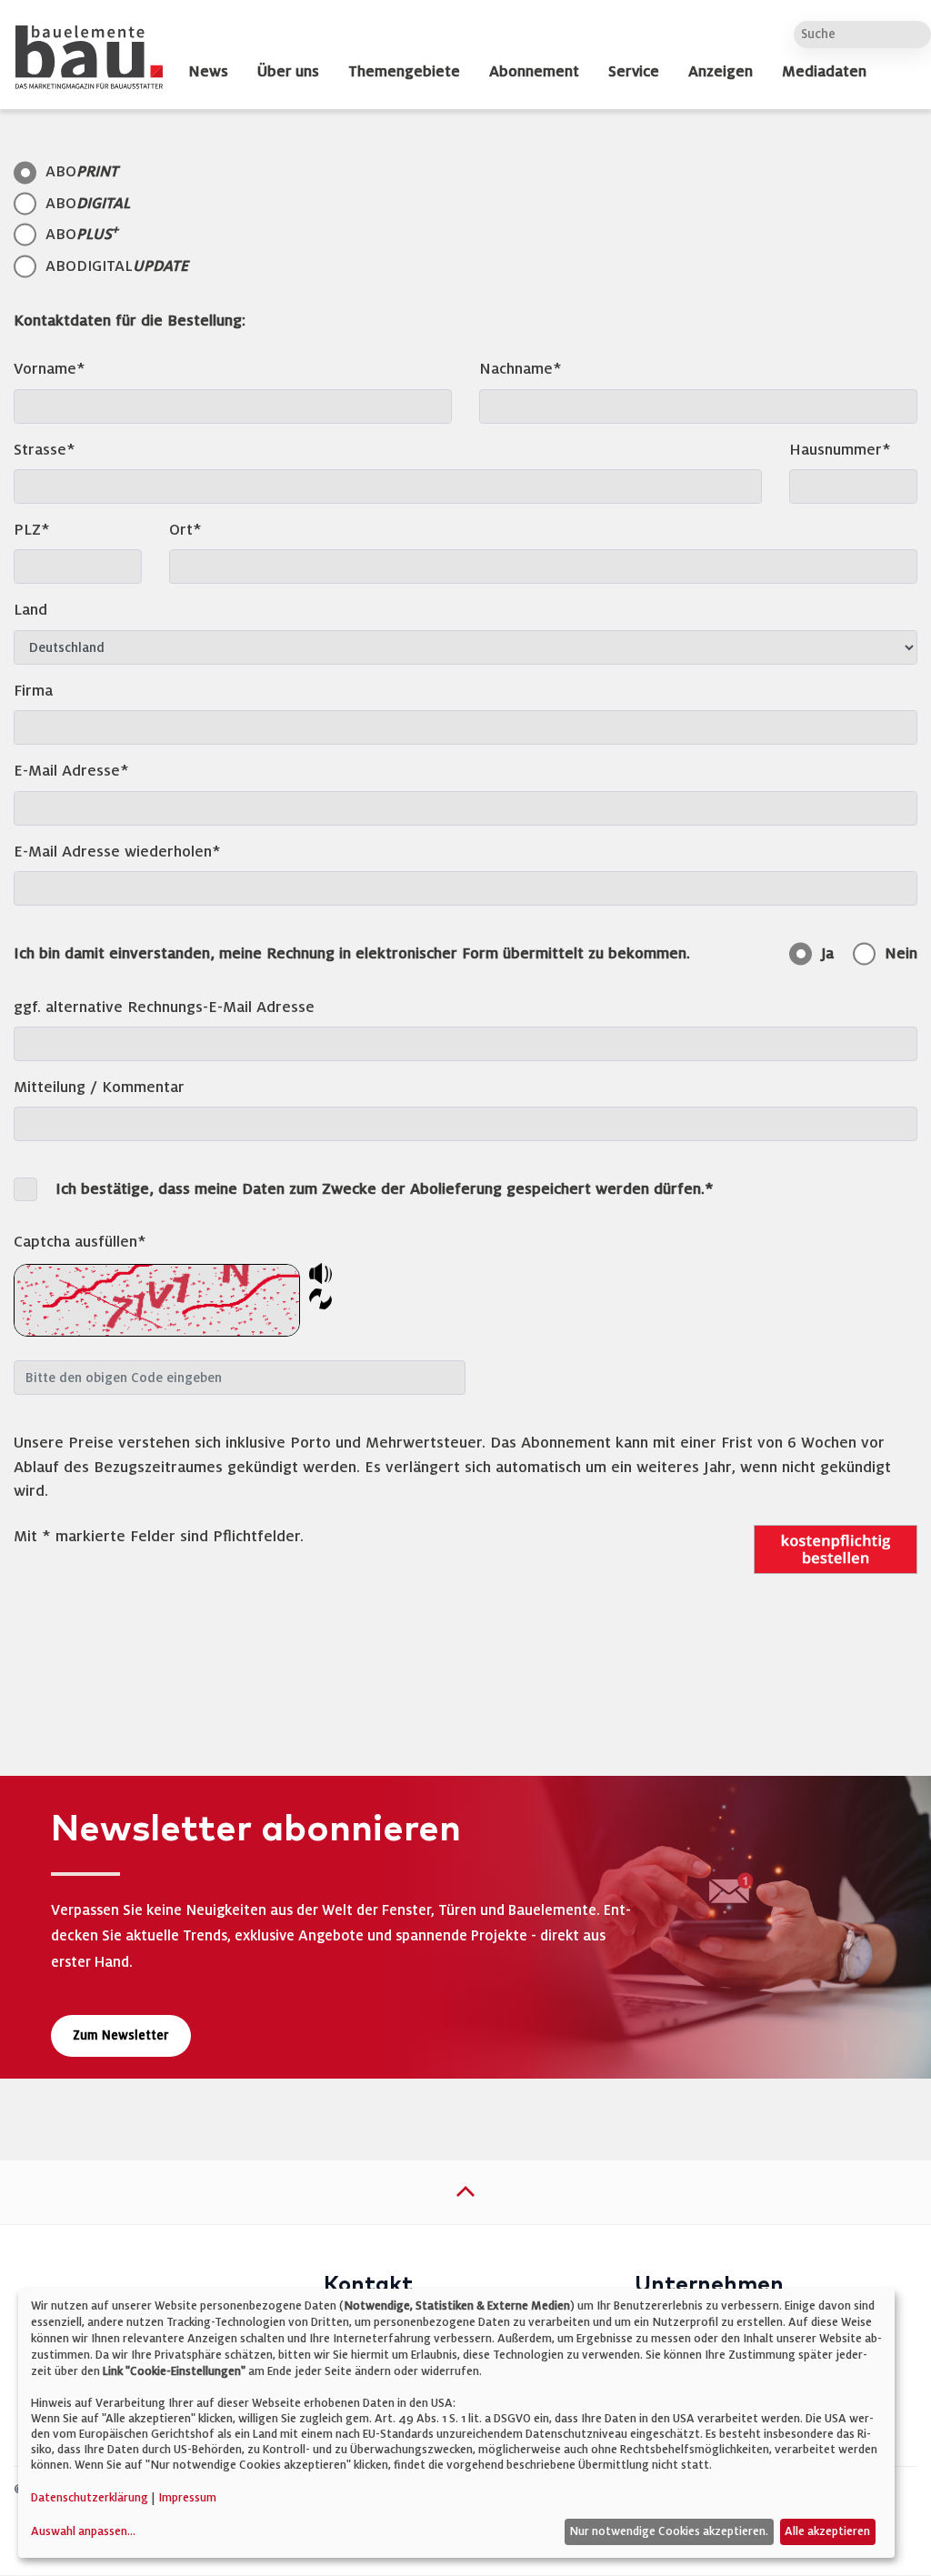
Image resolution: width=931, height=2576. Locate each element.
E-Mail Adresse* (71, 771)
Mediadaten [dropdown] (824, 72)
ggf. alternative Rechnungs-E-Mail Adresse (164, 1007)
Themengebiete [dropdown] (404, 72)
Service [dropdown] (634, 72)
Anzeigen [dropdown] (721, 72)
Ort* (185, 530)
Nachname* (521, 369)
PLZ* (32, 530)
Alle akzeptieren (827, 2531)
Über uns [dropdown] (288, 72)
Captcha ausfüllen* (80, 1242)
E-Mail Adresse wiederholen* (117, 852)
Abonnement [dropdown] (534, 72)
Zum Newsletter (121, 2035)
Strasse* (45, 450)
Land (30, 610)
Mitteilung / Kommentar (99, 1087)
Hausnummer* (840, 450)
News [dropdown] (208, 72)
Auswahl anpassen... (83, 2531)
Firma (33, 691)
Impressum (187, 2498)
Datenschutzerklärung (90, 2498)
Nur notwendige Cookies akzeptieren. (669, 2531)
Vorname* (50, 369)
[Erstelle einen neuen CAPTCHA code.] (320, 1297)
